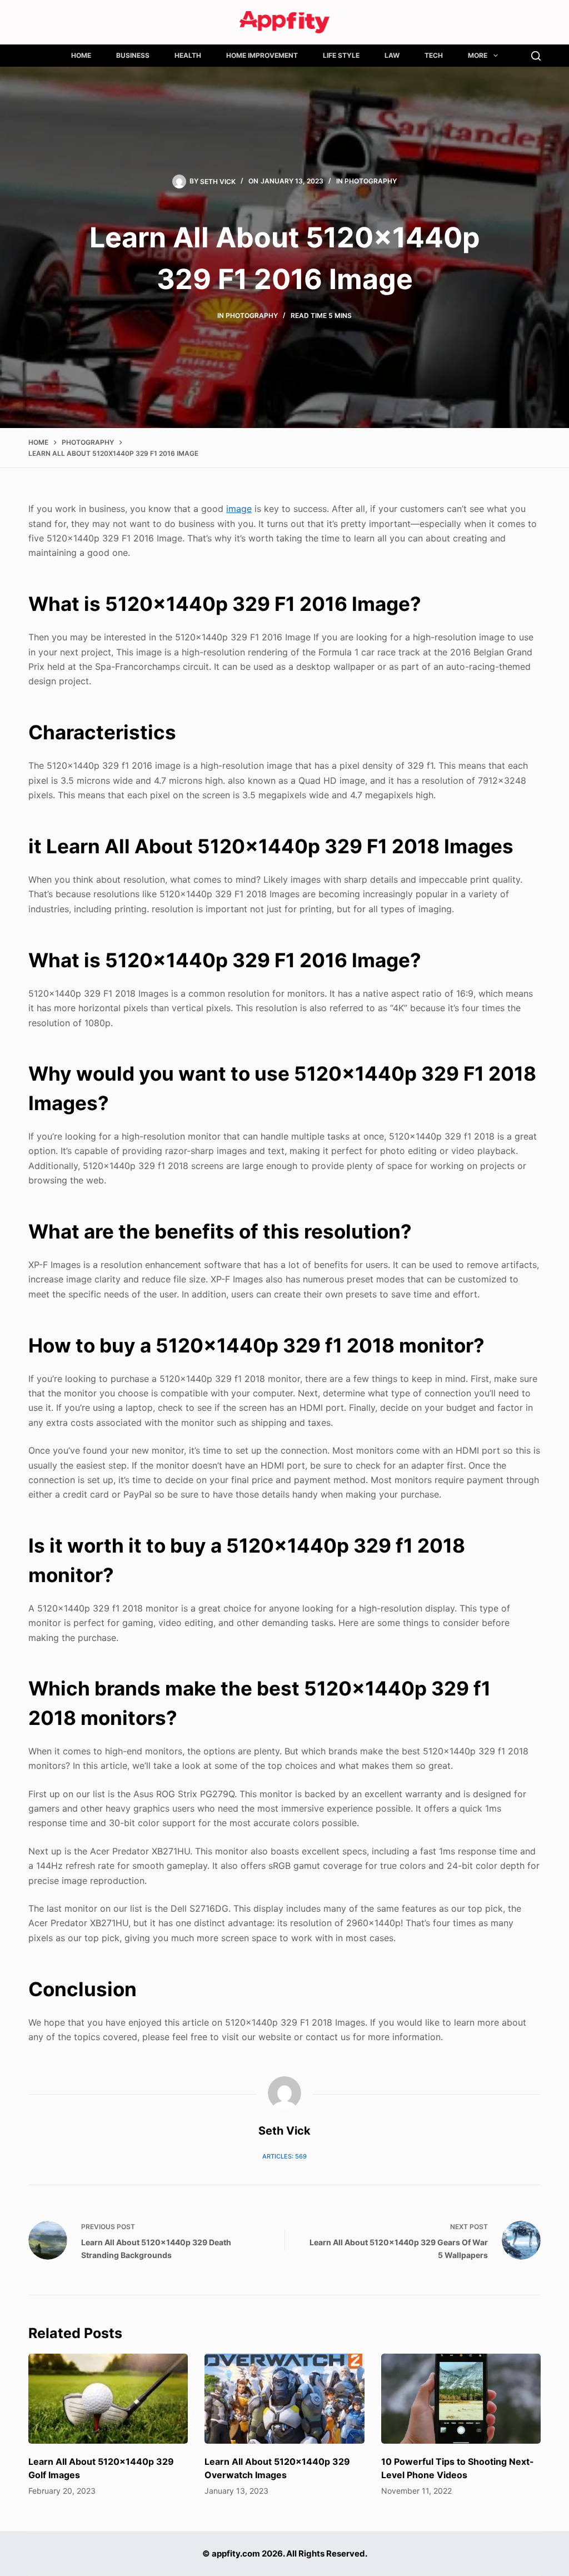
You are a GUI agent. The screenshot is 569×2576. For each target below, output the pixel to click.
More (478, 55)
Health (188, 55)
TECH (434, 55)
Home (81, 55)
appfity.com (236, 2553)
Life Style (341, 55)
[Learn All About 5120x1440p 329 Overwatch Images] (284, 2399)
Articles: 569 (284, 2156)
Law (392, 55)
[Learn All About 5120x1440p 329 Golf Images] (108, 2399)
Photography (371, 181)
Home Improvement (262, 55)
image (239, 509)
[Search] (536, 56)
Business (133, 55)
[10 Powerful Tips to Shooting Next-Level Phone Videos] (461, 2399)
